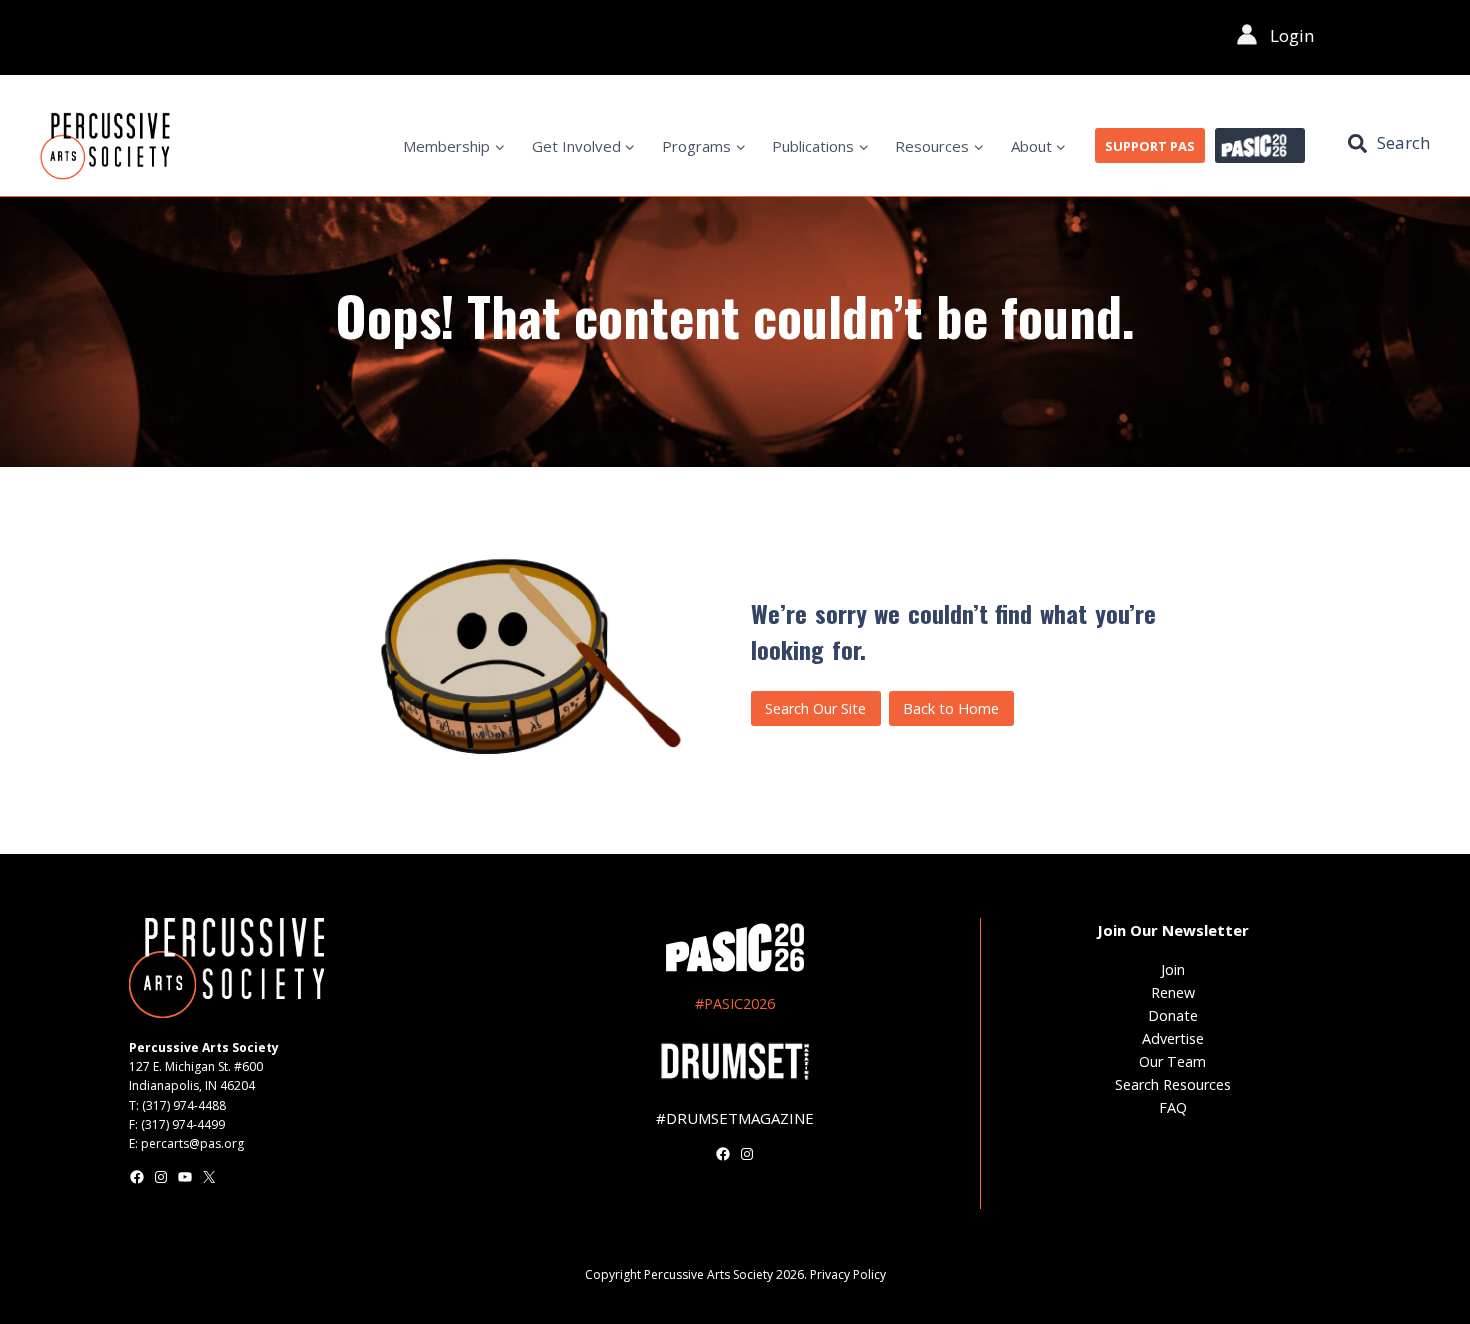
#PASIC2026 (735, 1003)
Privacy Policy (848, 1274)
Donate (1173, 1015)
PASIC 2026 (1260, 146)
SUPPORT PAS (1150, 146)
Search (1403, 142)
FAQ (1173, 1107)
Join (1173, 969)
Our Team (1172, 1061)
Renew (1173, 992)
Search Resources (1173, 1084)
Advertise (1173, 1038)
